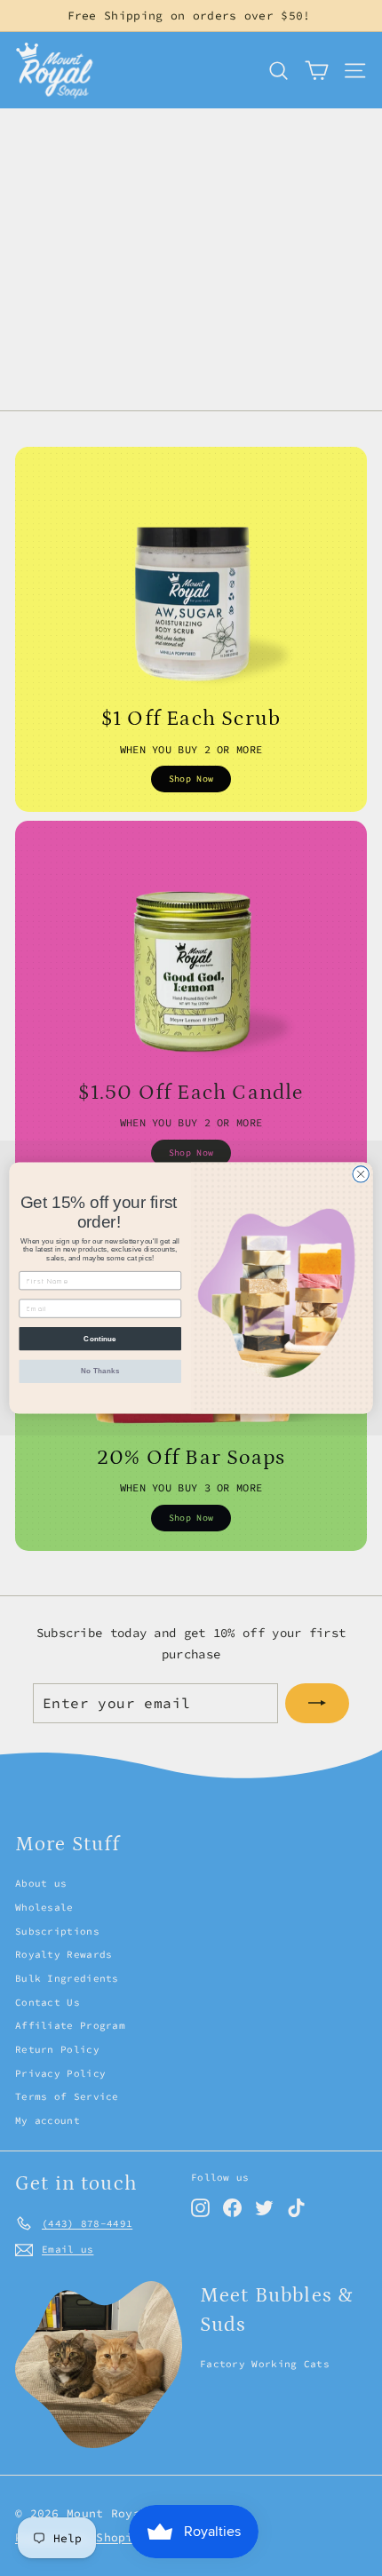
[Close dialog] (361, 1174)
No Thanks (100, 1371)
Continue (100, 1338)
